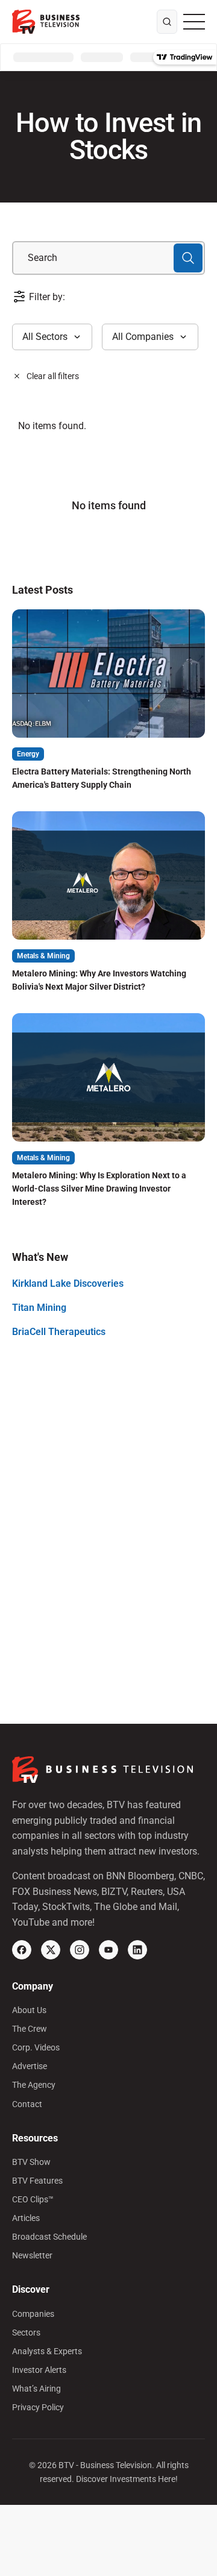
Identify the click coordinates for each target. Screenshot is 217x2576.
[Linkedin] (137, 1950)
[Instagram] (80, 1950)
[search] (167, 22)
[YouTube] (108, 1950)
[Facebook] (22, 1950)
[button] (52, 337)
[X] (51, 1950)
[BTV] (46, 22)
